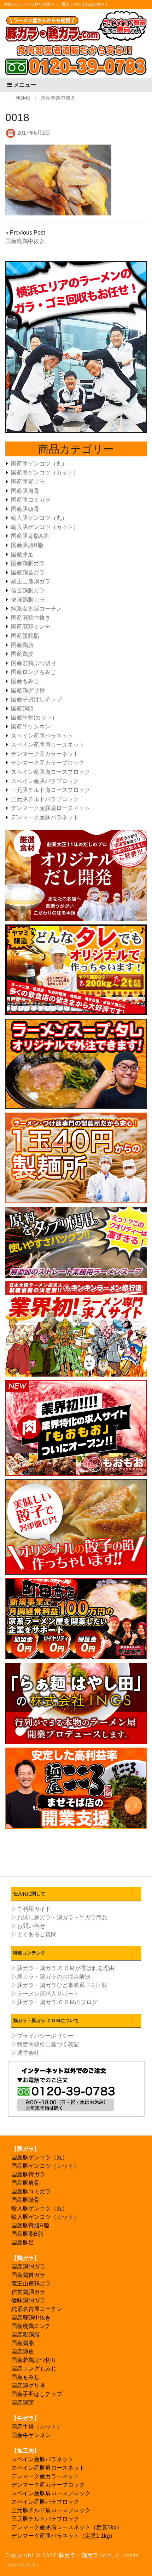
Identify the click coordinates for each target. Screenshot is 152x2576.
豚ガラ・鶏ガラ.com (85, 2555)
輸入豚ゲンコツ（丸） (39, 518)
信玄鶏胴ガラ (28, 590)
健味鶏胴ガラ (28, 600)
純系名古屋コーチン (36, 609)
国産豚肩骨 (25, 491)
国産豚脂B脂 (27, 545)
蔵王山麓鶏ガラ (31, 581)
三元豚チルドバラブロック (45, 799)
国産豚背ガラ (28, 482)
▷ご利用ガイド (31, 1909)
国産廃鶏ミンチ (31, 627)
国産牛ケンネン (31, 727)
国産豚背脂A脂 (30, 536)
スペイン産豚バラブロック (45, 781)
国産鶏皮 (22, 654)
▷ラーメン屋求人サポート (45, 1994)
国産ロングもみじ (34, 672)
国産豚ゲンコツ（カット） (45, 473)
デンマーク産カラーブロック (48, 763)
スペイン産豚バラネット (42, 736)
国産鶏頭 (22, 708)
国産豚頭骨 (25, 509)
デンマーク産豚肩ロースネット (51, 808)
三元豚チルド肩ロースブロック (51, 790)
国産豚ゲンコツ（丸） (39, 464)
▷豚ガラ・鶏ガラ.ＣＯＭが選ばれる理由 (63, 1968)
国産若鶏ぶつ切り (34, 663)
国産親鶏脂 (25, 636)
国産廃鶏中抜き (25, 241)
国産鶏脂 (22, 645)
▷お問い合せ (28, 1926)
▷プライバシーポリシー (42, 2036)
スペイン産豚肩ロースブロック (51, 772)
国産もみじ (25, 681)
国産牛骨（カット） (37, 2427)
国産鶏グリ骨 (28, 690)
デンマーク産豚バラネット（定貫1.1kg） (63, 2536)
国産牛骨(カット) (33, 717)
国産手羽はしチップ (36, 699)
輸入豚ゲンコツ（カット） (45, 527)
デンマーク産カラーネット (45, 754)
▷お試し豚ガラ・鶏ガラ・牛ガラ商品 (59, 1917)
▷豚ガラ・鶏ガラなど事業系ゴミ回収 (59, 1985)
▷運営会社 (25, 2053)
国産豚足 (22, 554)
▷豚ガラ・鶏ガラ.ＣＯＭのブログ (54, 2002)
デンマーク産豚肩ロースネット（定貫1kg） (67, 2527)
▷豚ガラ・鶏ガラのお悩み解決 (51, 1977)
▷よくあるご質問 (34, 1934)
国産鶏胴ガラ (28, 563)
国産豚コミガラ (31, 500)
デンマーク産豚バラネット (45, 817)
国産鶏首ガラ (28, 572)
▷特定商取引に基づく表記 (45, 2044)
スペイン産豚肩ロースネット (48, 745)
